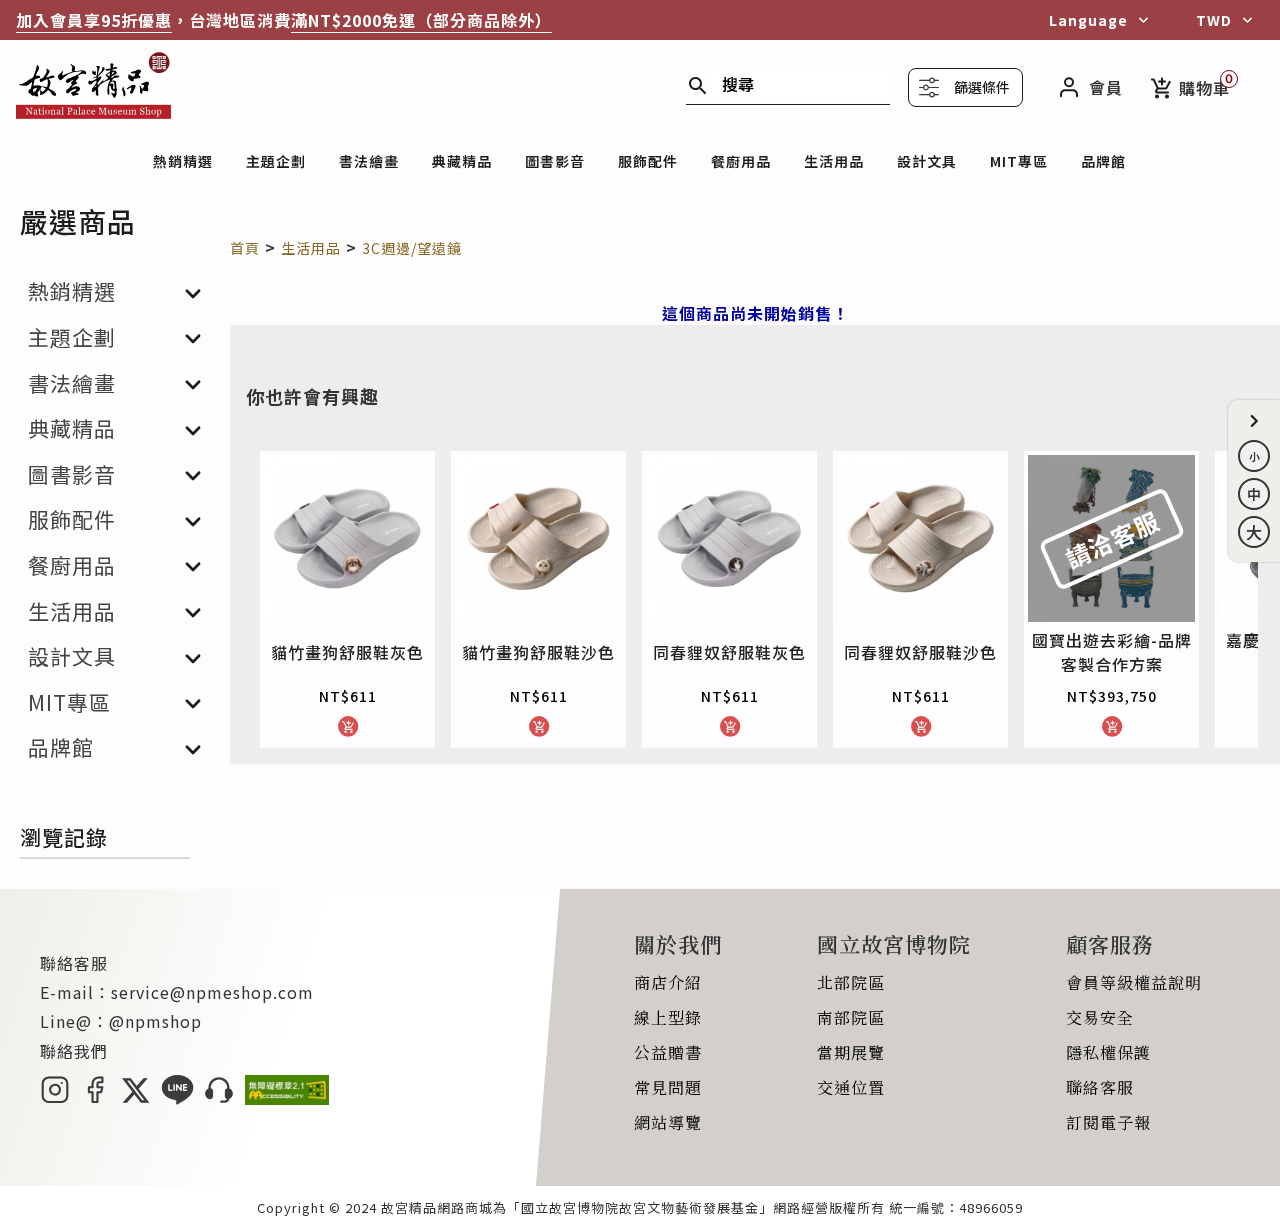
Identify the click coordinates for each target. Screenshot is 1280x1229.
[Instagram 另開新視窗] (55, 1098)
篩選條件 (982, 87)
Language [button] (1088, 20)
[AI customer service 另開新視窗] (219, 1098)
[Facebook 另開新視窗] (95, 1098)
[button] (1254, 421)
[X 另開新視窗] (135, 1098)
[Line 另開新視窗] (177, 1098)
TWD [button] (1214, 20)
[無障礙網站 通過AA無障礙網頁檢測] (287, 1098)
